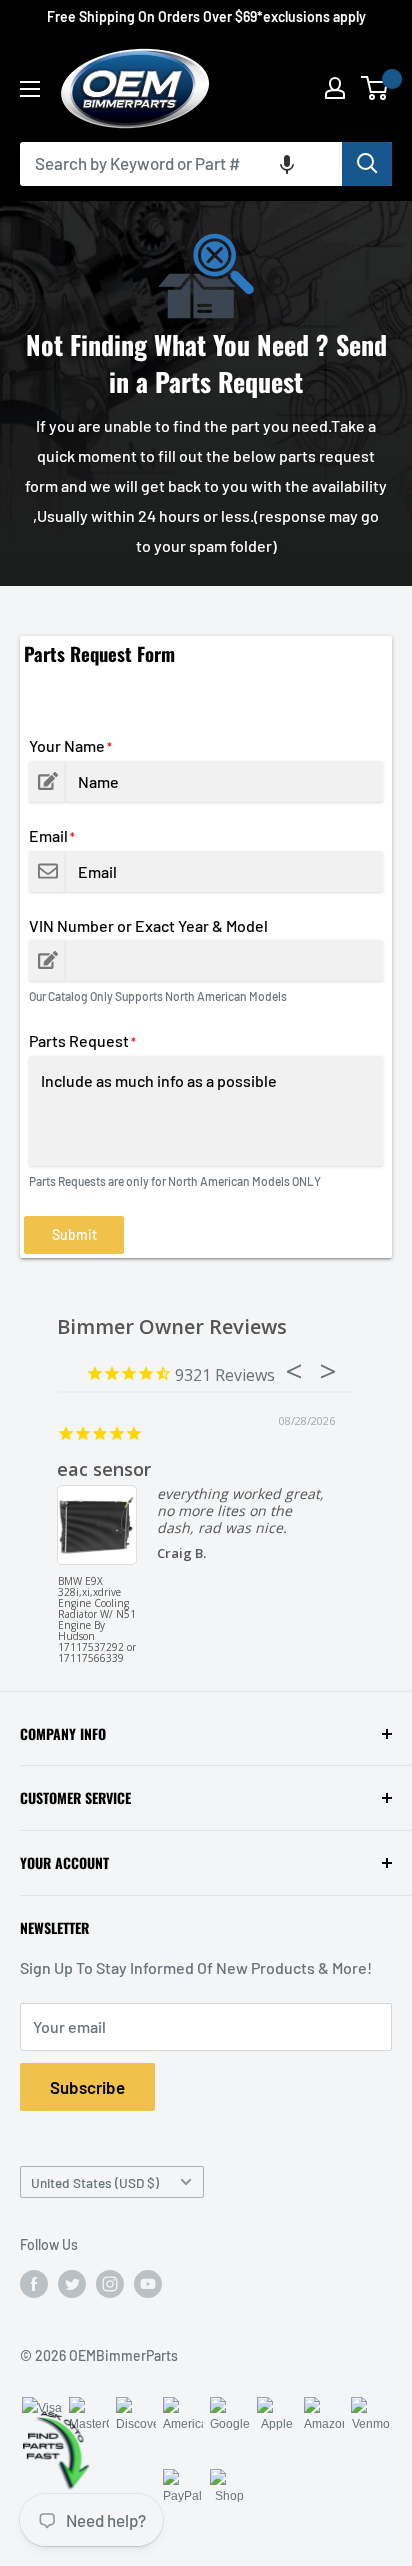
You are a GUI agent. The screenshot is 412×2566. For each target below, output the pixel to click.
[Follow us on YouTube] (148, 2284)
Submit (74, 1234)
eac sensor (104, 1469)
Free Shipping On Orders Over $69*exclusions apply (206, 16)
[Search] (367, 164)
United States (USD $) (95, 2182)
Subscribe (87, 2087)
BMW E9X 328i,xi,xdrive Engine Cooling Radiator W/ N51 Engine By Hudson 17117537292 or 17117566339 (97, 1613)
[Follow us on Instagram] (110, 2284)
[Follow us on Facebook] (34, 2284)
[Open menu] (30, 89)
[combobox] (181, 164)
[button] (287, 164)
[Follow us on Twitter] (72, 2284)
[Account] (335, 88)
